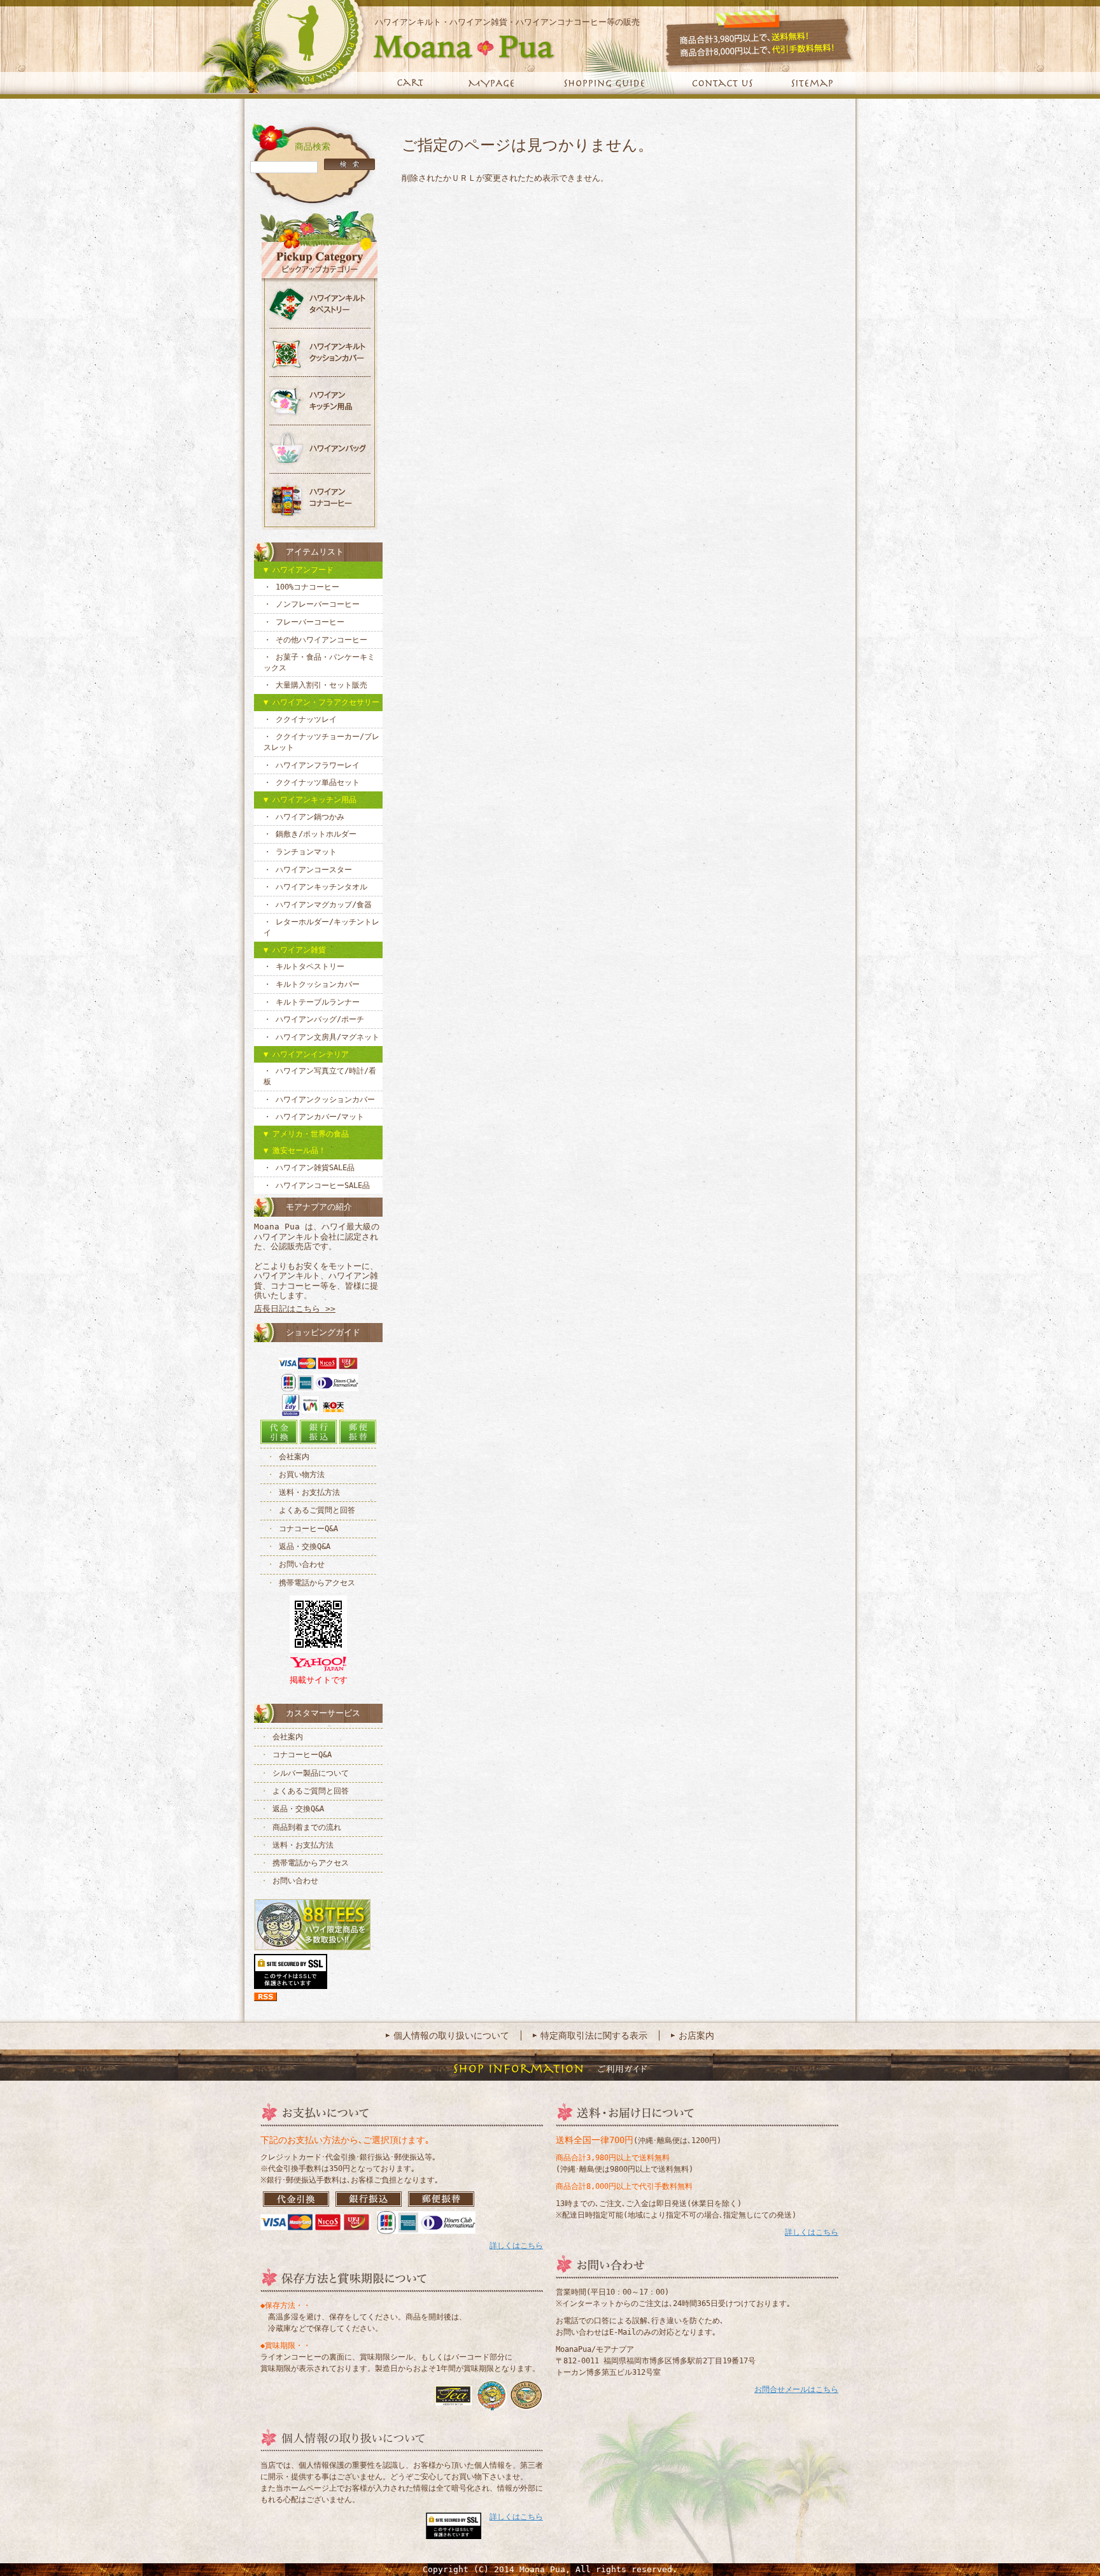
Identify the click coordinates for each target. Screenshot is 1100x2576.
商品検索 (313, 146)
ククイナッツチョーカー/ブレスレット (321, 742)
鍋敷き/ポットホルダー (316, 834)
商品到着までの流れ (307, 1827)
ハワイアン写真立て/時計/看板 (320, 1076)
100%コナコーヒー (307, 587)
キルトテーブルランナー (318, 1002)
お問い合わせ (302, 1564)
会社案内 (294, 1457)
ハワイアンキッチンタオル (321, 887)
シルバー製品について (311, 1773)
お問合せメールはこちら (796, 2389)
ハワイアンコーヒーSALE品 (323, 1185)
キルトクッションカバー (318, 984)
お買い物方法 (302, 1475)
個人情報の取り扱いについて (451, 2035)
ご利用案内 (604, 84)
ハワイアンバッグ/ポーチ (320, 1019)
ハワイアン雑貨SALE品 (315, 1168)
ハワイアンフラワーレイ (318, 765)
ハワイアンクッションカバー (325, 1100)
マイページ (491, 84)
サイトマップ (814, 84)
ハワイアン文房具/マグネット (328, 1037)
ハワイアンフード (303, 570)
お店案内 (696, 2035)
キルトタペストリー (310, 966)
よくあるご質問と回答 (317, 1510)
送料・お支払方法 (309, 1492)
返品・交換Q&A (305, 1546)
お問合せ (722, 84)
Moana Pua (376, 46)
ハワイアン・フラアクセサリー (326, 702)
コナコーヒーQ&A (308, 1529)
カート (410, 84)
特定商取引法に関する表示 (594, 2035)
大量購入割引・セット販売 (321, 685)
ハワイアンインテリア (311, 1054)
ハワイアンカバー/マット (320, 1117)
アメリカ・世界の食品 (311, 1134)
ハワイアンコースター (314, 870)
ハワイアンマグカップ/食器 (324, 905)
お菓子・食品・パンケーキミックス (319, 662)
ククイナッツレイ (306, 719)
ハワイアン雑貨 (299, 950)
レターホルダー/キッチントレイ (321, 927)
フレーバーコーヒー (310, 622)
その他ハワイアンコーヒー (321, 640)
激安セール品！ (299, 1150)
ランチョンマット (306, 852)
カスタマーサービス (323, 1713)
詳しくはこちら (516, 2246)
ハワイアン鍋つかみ (310, 817)
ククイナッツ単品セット (318, 782)
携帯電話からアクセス (317, 1583)
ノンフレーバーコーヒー (318, 604)
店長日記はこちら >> (295, 1309)
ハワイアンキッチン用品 (314, 800)
